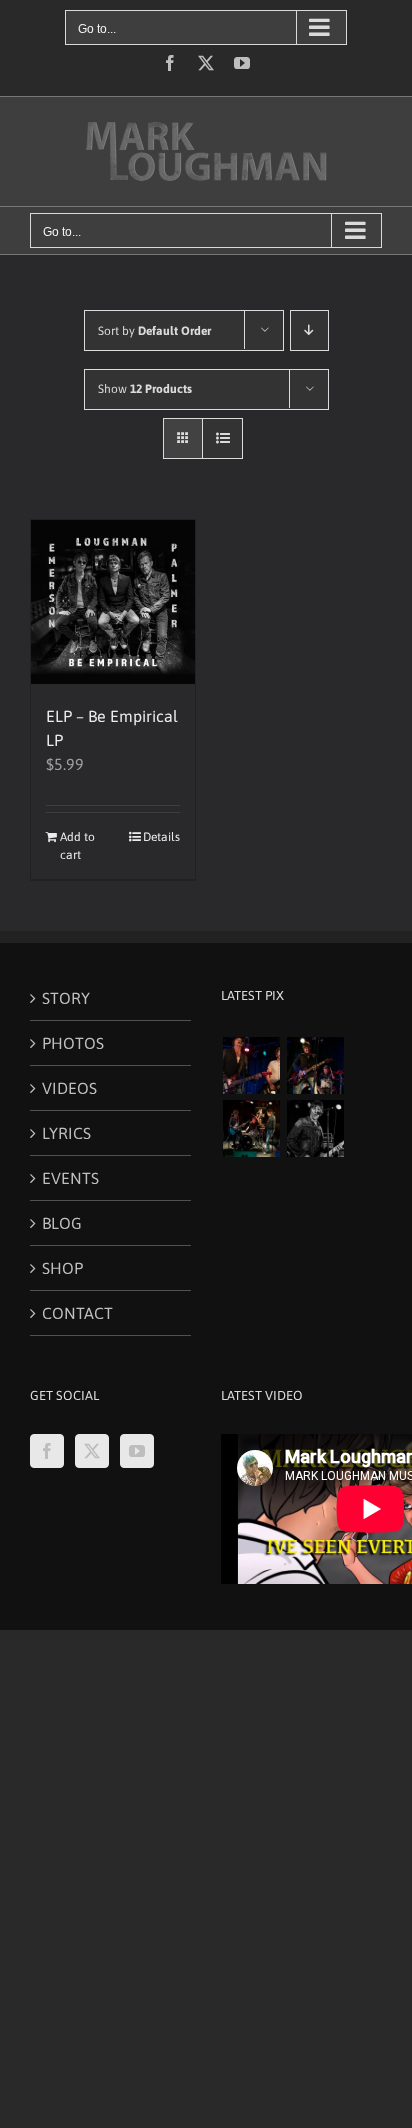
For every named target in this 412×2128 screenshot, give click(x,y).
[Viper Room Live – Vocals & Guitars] (251, 1065)
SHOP (62, 1268)
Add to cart (77, 846)
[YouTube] (137, 1451)
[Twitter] (92, 1451)
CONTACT (77, 1313)
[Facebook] (47, 1451)
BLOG (62, 1223)
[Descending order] (309, 330)
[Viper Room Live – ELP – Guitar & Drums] (315, 1065)
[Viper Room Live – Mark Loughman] (315, 1128)
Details (161, 837)
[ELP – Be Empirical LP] (113, 602)
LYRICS (66, 1133)
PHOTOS (73, 1043)
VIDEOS (69, 1088)
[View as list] (222, 438)
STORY (66, 998)
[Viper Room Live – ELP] (251, 1128)
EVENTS (70, 1178)
